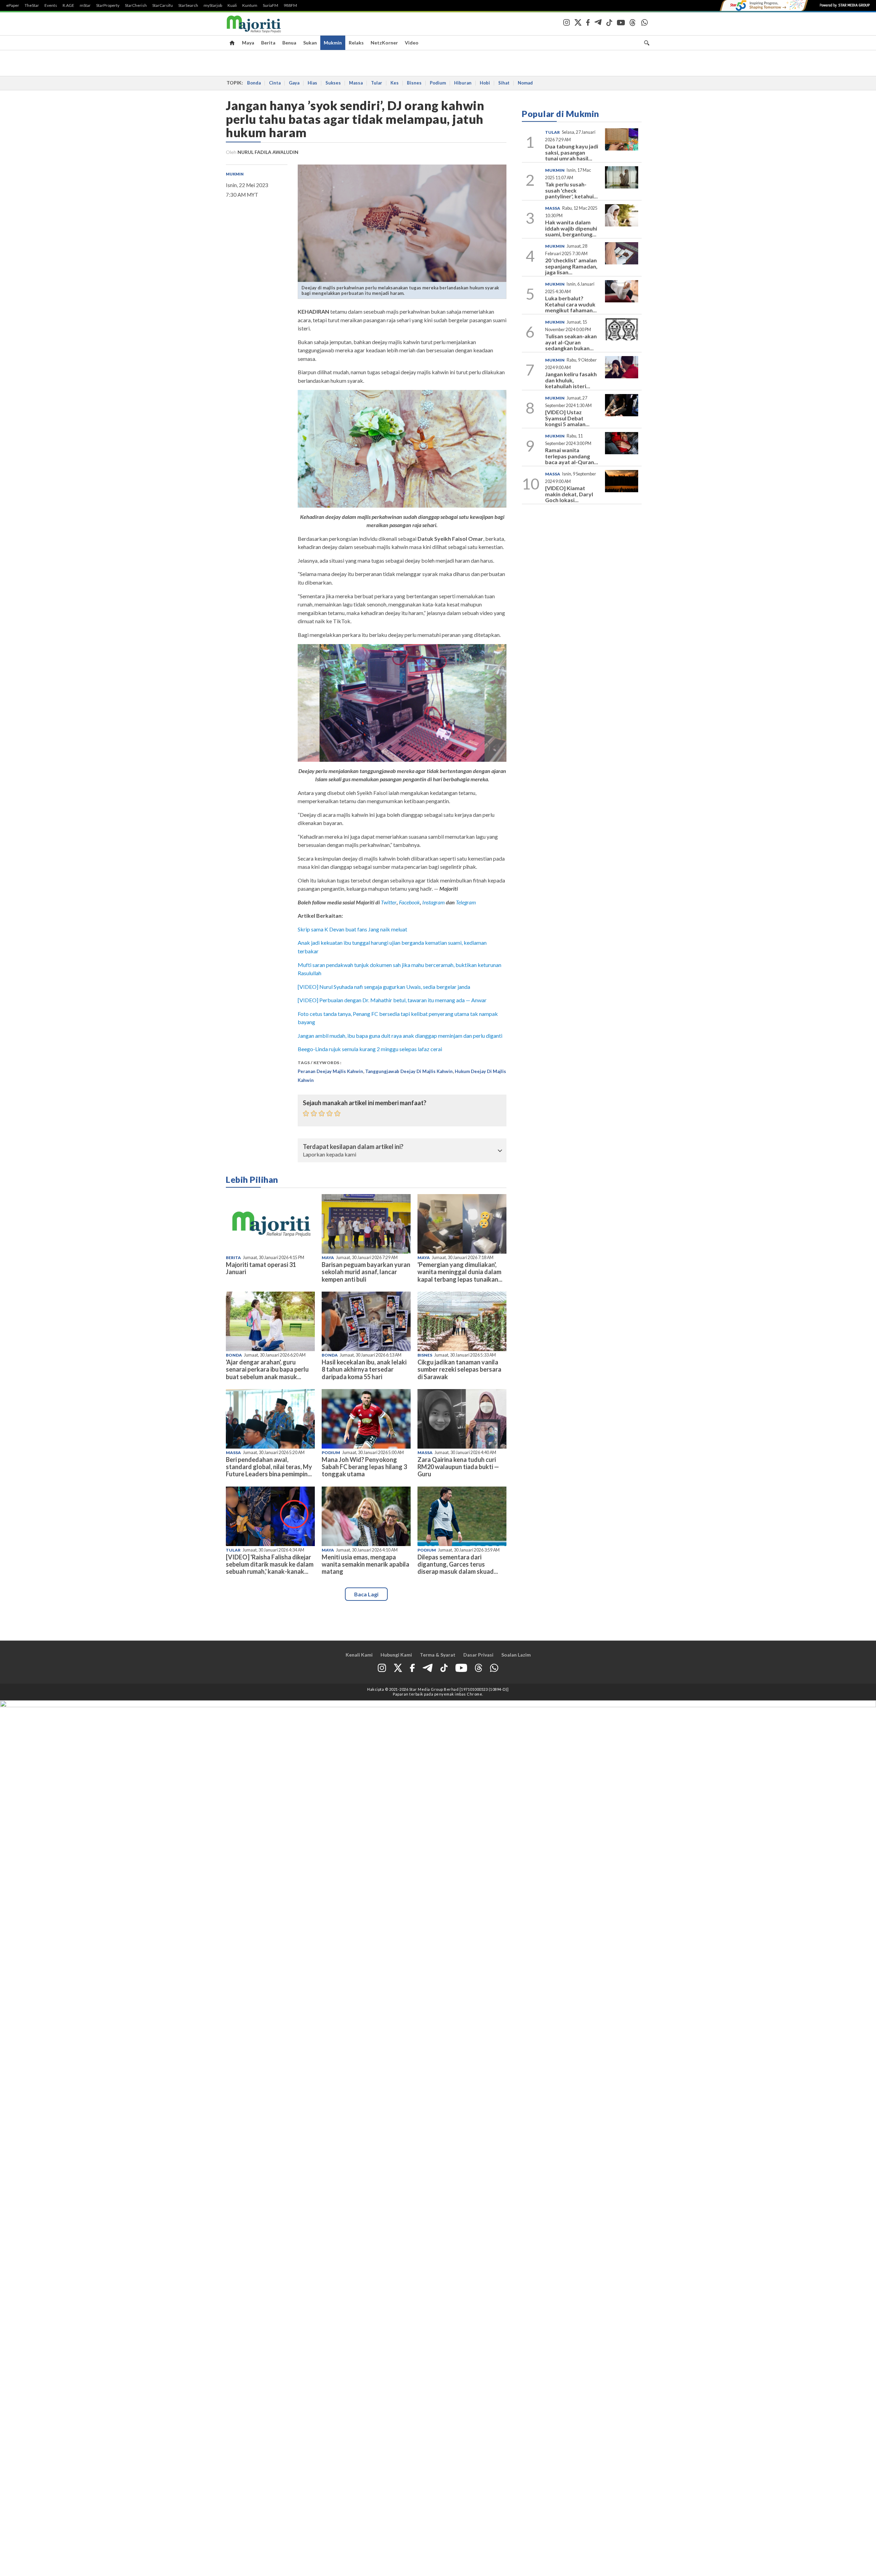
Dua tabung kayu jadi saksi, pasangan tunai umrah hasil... (572, 152)
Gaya (294, 83)
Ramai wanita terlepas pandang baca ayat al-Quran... (572, 456)
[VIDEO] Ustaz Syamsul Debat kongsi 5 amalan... (567, 418)
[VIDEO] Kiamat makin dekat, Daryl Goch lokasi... (569, 494)
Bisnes (414, 83)
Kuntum (250, 5)
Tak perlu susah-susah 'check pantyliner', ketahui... (571, 190)
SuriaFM (270, 5)
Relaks (356, 43)
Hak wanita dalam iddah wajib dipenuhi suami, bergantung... (571, 228)
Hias (312, 83)
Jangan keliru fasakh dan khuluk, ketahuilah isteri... (571, 380)
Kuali (232, 5)
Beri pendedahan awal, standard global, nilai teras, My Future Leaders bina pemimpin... (269, 1467)
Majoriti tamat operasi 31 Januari (261, 1268)
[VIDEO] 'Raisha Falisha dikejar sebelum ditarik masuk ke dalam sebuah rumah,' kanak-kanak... (270, 1564)
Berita (268, 43)
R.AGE (68, 5)
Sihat (504, 83)
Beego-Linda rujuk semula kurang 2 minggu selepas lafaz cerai (370, 1049)
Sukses (333, 83)
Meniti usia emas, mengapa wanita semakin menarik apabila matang (365, 1564)
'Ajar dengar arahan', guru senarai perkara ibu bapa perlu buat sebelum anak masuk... (267, 1369)
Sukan (310, 43)
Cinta (275, 83)
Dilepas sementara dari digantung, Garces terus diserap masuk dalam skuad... (458, 1564)
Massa (356, 83)
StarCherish (136, 5)
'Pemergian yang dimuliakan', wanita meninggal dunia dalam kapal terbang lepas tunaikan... (460, 1272)
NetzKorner (384, 43)
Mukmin (333, 43)
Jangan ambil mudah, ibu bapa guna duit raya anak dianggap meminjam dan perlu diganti (400, 1036)
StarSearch (188, 5)
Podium (438, 83)
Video (412, 43)
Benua (289, 43)
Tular (377, 83)
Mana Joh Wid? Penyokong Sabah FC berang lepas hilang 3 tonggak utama (364, 1467)
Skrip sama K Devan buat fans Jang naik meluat (352, 929)
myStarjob (213, 5)
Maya (248, 43)
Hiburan (463, 83)
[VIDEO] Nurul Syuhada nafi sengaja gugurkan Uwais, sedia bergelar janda (384, 987)
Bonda (254, 83)
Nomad (525, 83)
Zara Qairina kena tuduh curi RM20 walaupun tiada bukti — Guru (458, 1467)
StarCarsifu (163, 5)
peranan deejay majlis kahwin (330, 1071)
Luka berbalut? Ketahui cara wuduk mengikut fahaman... (571, 304)
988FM (290, 5)
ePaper (13, 5)
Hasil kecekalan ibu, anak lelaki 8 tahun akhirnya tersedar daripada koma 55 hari (364, 1369)
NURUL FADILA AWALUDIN (268, 152)
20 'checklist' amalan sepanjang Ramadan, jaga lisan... (571, 266)
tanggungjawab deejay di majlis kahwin (409, 1071)
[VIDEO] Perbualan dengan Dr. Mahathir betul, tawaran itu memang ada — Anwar (392, 1000)
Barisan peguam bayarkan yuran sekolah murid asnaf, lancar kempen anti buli (366, 1272)
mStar (85, 5)
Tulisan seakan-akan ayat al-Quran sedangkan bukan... (571, 342)
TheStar (32, 5)
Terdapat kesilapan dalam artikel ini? (353, 1147)
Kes (395, 83)
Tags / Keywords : (320, 1063)
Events (51, 5)
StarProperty (108, 5)
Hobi (485, 83)
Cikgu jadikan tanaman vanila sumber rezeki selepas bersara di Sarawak (459, 1369)
